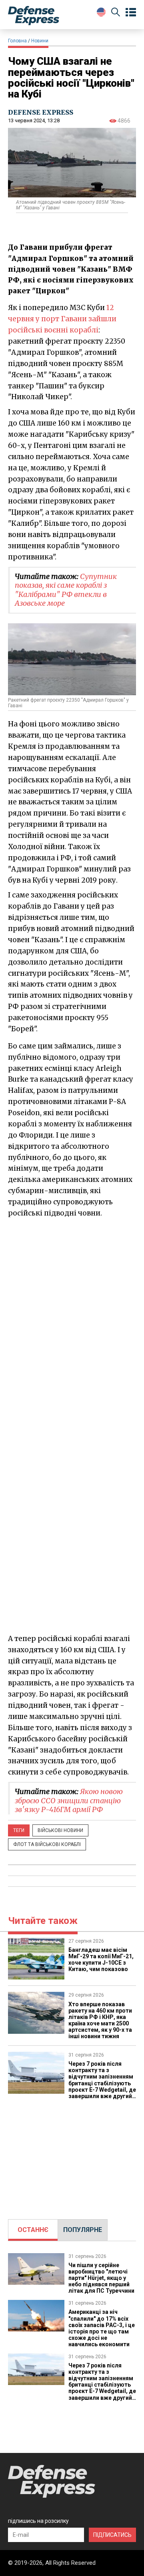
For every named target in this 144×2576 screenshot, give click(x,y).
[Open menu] (131, 12)
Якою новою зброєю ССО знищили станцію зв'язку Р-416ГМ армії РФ (69, 1800)
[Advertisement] (72, 2155)
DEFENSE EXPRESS (41, 112)
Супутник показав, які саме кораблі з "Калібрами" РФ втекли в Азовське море (66, 590)
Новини (40, 41)
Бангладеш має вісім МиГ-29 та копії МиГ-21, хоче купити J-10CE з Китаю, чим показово (101, 1959)
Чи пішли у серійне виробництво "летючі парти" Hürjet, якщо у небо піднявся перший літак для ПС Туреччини (101, 2278)
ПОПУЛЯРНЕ (83, 2230)
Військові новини (60, 1830)
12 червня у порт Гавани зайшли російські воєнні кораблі (62, 319)
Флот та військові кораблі (47, 1844)
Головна (17, 41)
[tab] (33, 2230)
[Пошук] (116, 13)
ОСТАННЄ (33, 2230)
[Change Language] (101, 12)
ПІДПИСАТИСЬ (112, 2535)
